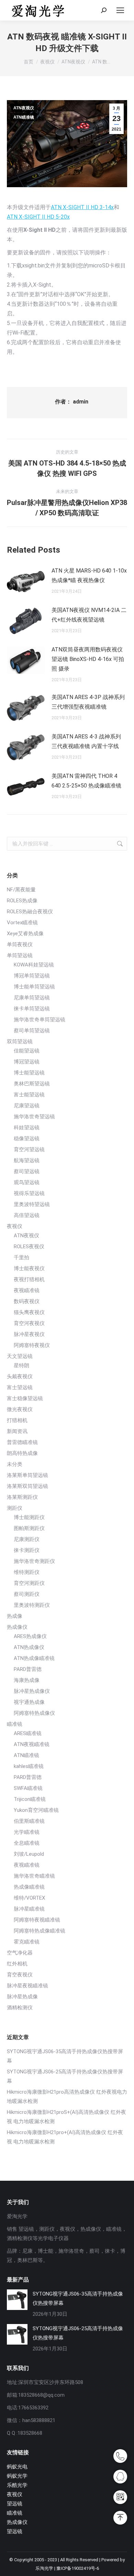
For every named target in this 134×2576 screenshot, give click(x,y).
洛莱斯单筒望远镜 (27, 1475)
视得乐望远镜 (29, 1193)
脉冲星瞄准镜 (29, 1909)
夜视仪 (15, 1226)
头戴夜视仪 (20, 1376)
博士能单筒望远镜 (34, 987)
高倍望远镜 (27, 1215)
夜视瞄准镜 (27, 1290)
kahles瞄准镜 (29, 1766)
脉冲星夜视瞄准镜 (27, 1986)
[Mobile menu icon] (120, 10)
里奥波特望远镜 (32, 1204)
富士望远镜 (20, 1387)
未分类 (15, 1464)
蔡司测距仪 (27, 1594)
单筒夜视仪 (20, 944)
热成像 (15, 1616)
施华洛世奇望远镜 (34, 1117)
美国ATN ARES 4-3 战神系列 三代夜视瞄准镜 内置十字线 (86, 741)
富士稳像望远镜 (25, 1398)
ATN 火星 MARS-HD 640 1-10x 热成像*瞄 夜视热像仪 (89, 575)
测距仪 (15, 1508)
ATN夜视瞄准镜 (32, 1744)
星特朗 (21, 1365)
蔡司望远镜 (27, 1171)
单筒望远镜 (20, 955)
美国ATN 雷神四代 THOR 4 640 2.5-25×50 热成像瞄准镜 (86, 781)
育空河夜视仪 (29, 1323)
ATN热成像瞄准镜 (34, 1658)
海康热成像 (27, 1680)
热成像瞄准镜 (29, 1887)
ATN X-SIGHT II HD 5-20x (38, 217)
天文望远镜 (20, 1356)
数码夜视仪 (27, 1301)
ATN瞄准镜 (24, 117)
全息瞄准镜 (27, 1843)
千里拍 (21, 1257)
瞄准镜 (15, 1724)
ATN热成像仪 (29, 1647)
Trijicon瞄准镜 (30, 1799)
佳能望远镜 (27, 1051)
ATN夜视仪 (24, 108)
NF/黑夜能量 (21, 890)
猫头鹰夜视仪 (29, 1312)
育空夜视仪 (20, 1975)
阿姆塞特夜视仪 (32, 1345)
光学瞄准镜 (27, 1832)
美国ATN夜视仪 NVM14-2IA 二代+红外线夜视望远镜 (89, 615)
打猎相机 (17, 1420)
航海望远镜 (27, 1160)
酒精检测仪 (20, 2008)
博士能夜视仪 (29, 1268)
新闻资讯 (17, 1431)
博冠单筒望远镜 (32, 976)
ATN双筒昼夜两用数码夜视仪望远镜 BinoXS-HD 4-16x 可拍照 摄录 (88, 659)
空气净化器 (20, 1953)
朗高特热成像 (22, 1453)
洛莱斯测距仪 (22, 1497)
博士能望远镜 (29, 1073)
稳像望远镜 (27, 1139)
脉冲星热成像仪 (32, 1691)
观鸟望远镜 (27, 1182)
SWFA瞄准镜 (28, 1788)
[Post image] (26, 581)
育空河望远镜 (29, 1149)
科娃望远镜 (27, 1128)
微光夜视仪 (20, 1409)
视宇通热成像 (29, 1702)
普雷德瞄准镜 (22, 1442)
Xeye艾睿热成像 (25, 934)
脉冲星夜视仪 (29, 1334)
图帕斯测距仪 (29, 1528)
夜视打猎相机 (29, 1279)
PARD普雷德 (28, 1669)
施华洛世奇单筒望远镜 (40, 1020)
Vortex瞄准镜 (22, 923)
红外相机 (17, 1964)
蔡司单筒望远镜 (32, 1031)
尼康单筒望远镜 (32, 998)
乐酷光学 (17, 2485)
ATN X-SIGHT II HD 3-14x (82, 207)
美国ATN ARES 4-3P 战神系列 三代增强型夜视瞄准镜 (88, 702)
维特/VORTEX (29, 1898)
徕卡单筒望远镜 (32, 1009)
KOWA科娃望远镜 (34, 965)
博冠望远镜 (27, 1062)
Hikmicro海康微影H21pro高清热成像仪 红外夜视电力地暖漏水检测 (67, 2097)
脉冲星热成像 (22, 1997)
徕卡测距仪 (27, 1550)
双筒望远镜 (20, 1042)
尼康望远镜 (27, 1106)
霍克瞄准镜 (27, 1942)
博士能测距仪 (29, 1517)
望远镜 (15, 2504)
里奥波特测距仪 (32, 1605)
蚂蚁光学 (17, 2476)
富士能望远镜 (29, 1095)
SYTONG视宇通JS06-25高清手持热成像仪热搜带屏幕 (65, 2076)
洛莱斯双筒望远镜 (27, 1486)
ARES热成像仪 (30, 1636)
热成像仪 (17, 1627)
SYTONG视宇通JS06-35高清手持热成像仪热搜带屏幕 (65, 2056)
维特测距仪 (27, 1572)
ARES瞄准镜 (28, 1733)
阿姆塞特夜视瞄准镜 (37, 1920)
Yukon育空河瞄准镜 (36, 1810)
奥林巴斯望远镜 (32, 1084)
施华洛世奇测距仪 (34, 1561)
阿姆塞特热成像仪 (34, 1713)
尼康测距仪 (27, 1539)
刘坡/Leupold (29, 1854)
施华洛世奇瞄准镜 (34, 1876)
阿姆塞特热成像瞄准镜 (40, 1931)
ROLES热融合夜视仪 (30, 912)
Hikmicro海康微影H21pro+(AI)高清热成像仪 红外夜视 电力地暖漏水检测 (65, 2137)
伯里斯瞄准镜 (29, 1821)
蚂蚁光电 (17, 2467)
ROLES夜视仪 (29, 1247)
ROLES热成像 (22, 901)
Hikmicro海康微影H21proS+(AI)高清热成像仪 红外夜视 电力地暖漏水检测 (66, 2117)
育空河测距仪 (29, 1583)
